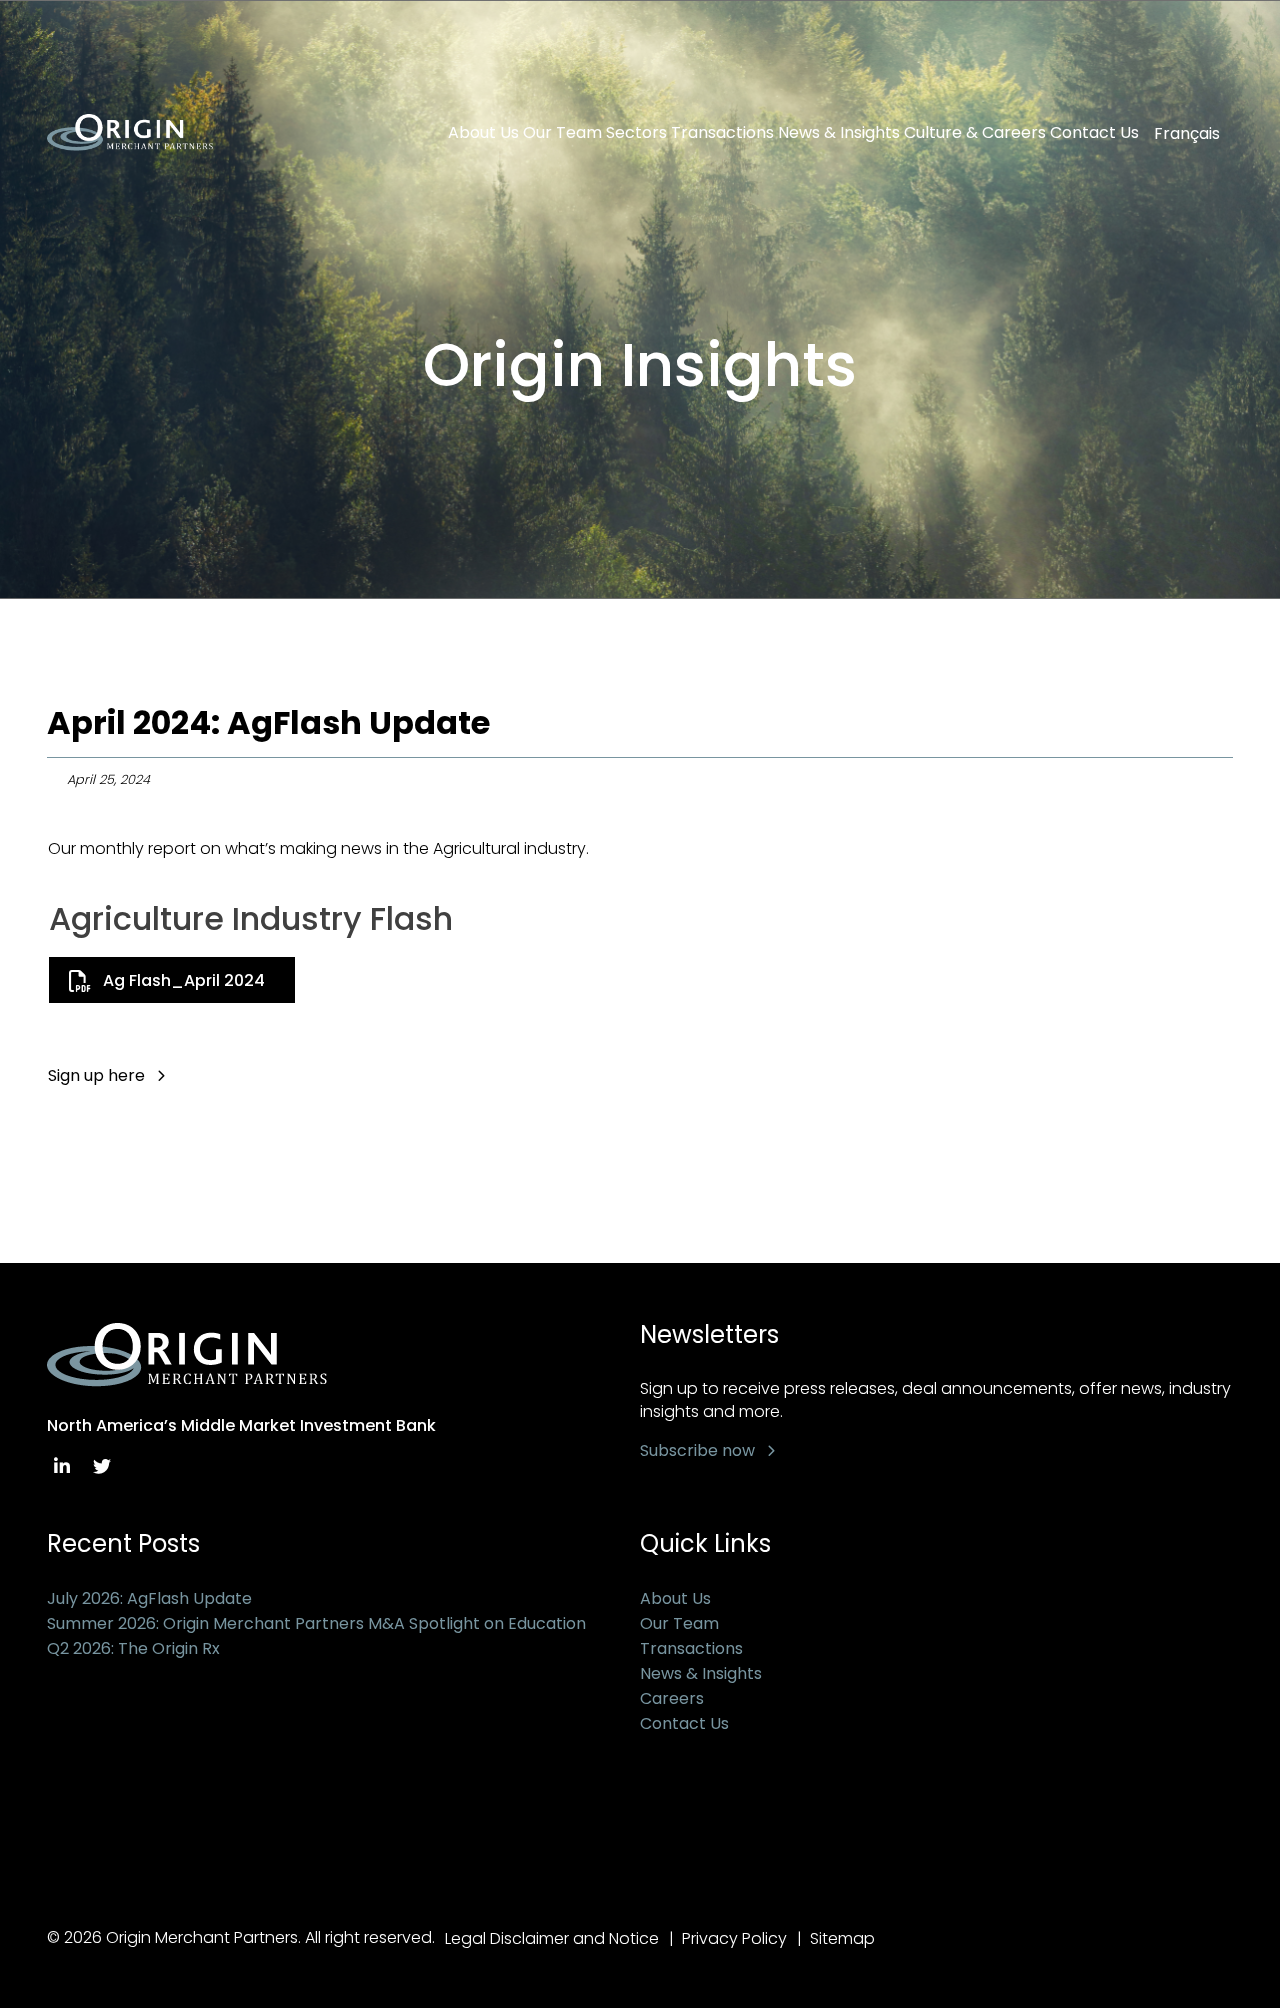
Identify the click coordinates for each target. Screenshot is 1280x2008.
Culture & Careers (975, 133)
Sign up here (96, 1075)
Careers (672, 1698)
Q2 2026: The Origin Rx (133, 1648)
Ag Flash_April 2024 (184, 980)
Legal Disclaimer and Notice (552, 1938)
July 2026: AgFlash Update (149, 1598)
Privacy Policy (734, 1938)
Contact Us (1094, 133)
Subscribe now (697, 1450)
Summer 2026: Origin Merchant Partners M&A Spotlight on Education (316, 1623)
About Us (483, 133)
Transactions (722, 133)
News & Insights (839, 133)
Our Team (562, 133)
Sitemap (842, 1938)
